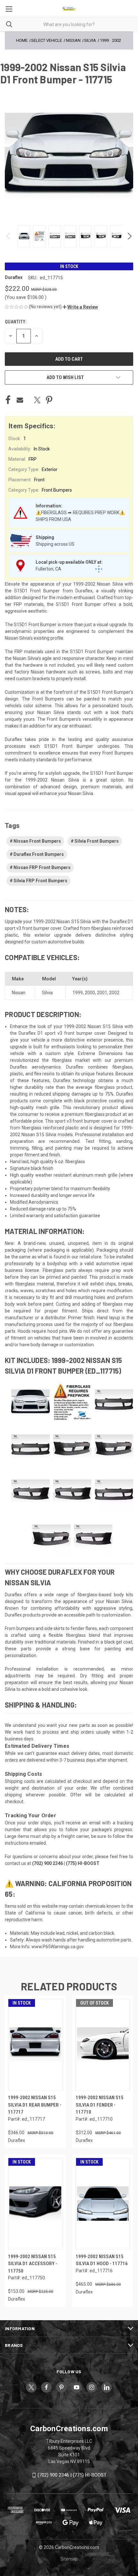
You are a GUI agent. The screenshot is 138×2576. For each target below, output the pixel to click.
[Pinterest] (49, 400)
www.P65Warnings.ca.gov (58, 1947)
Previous (9, 236)
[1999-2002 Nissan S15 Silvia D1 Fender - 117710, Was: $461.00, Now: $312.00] (103, 2045)
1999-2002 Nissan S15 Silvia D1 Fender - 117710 (100, 2105)
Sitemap (69, 2559)
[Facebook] (8, 400)
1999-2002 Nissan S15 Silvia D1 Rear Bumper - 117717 (35, 2105)
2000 (90, 993)
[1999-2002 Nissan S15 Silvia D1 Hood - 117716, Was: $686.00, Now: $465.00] (103, 2204)
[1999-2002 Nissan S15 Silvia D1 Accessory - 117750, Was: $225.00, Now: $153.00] (35, 2204)
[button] (80, 307)
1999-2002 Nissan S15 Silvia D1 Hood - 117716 (102, 2260)
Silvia (47, 993)
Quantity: (16, 322)
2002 (114, 993)
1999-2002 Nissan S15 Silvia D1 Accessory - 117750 (33, 2264)
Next (129, 236)
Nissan (19, 993)
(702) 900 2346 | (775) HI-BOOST (72, 2475)
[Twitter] (37, 400)
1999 (78, 993)
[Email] (20, 400)
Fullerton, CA (48, 569)
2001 (102, 993)
